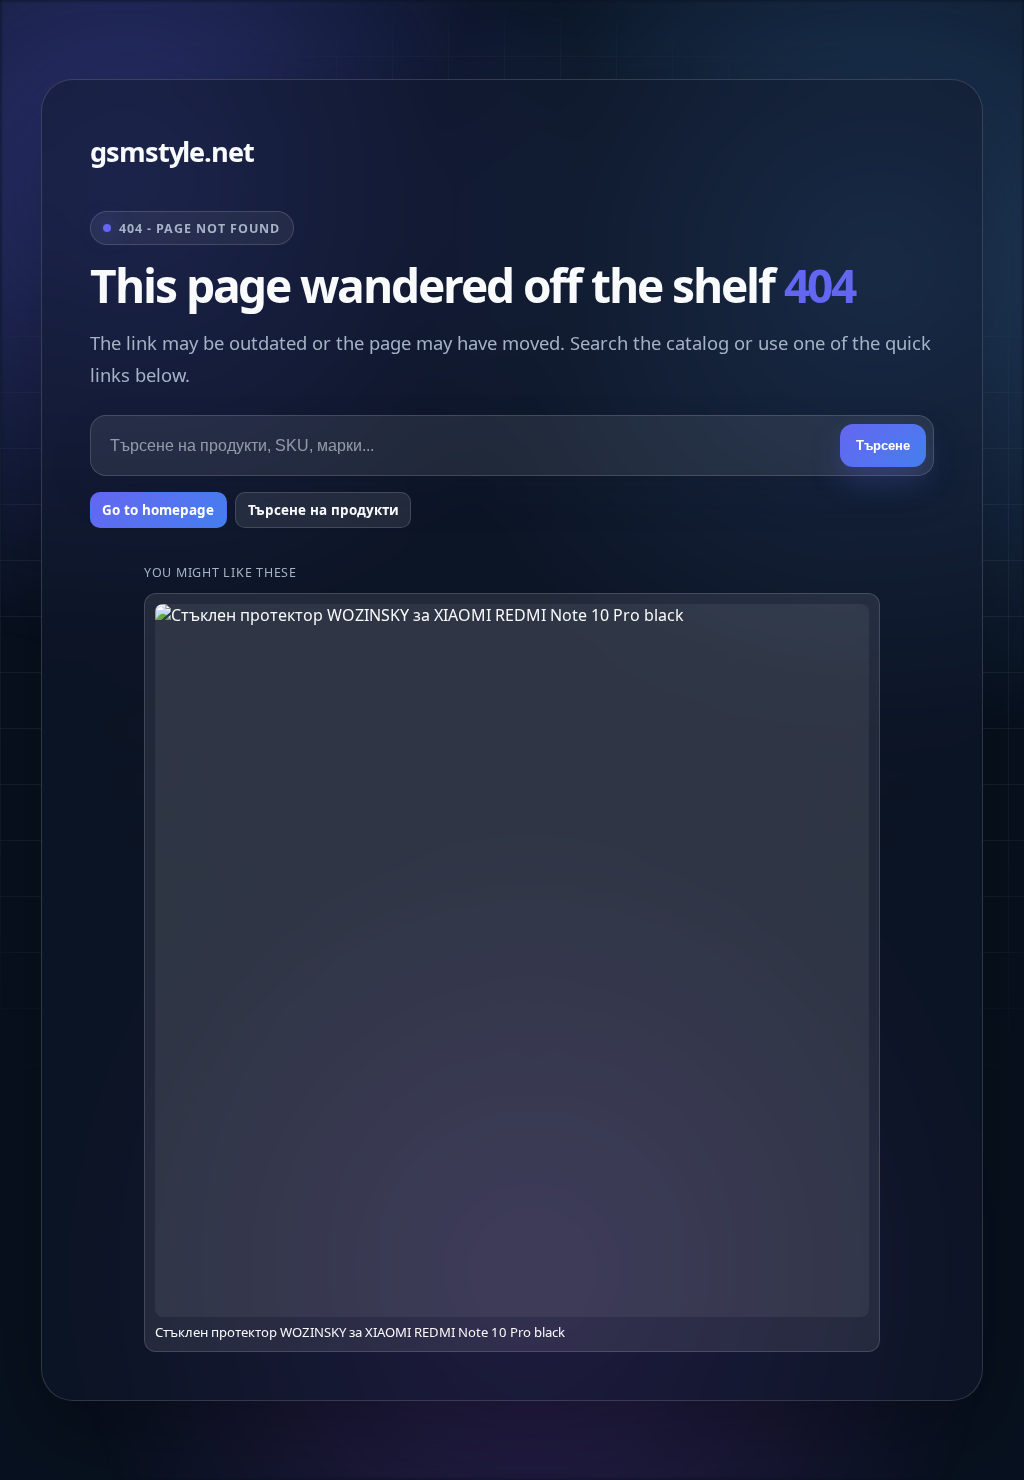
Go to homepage (158, 510)
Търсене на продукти (323, 510)
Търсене (883, 445)
